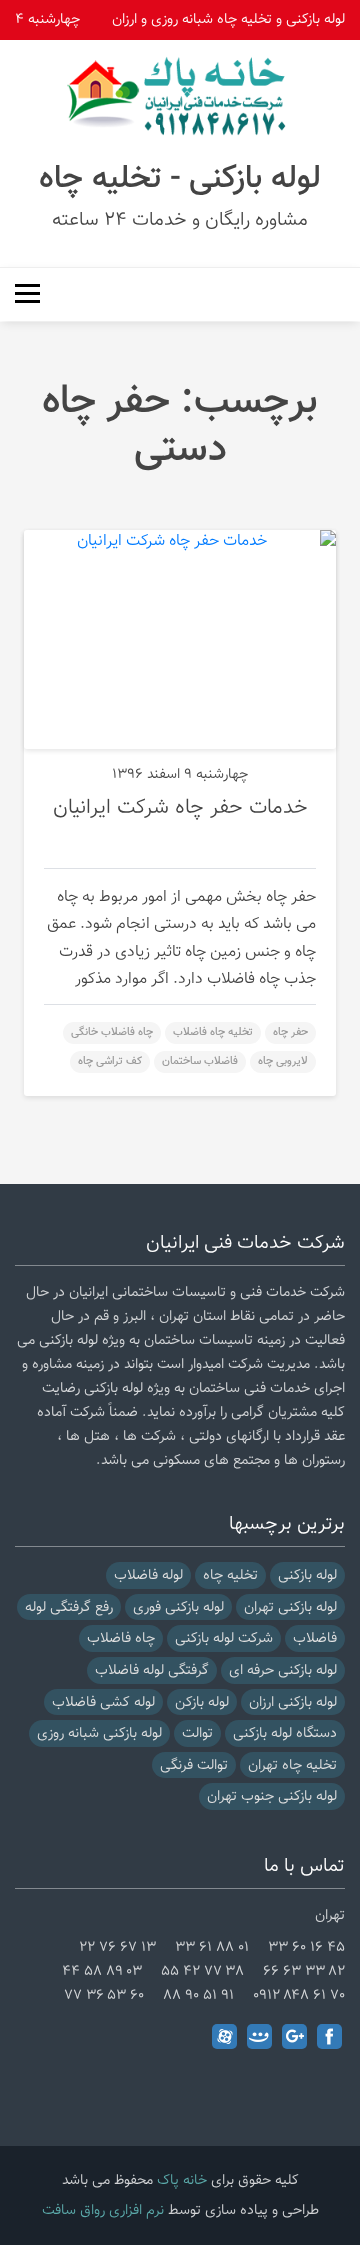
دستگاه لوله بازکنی (285, 1733)
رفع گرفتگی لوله (69, 1607)
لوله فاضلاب (148, 1575)
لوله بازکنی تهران (290, 1607)
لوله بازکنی (307, 1575)
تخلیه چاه (230, 1575)
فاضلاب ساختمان (200, 1061)
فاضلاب (315, 1638)
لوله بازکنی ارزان (293, 1702)
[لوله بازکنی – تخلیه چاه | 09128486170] (180, 96)
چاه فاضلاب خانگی (112, 1032)
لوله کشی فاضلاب (103, 1702)
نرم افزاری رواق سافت (103, 2210)
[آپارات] (224, 2036)
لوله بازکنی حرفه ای (283, 1670)
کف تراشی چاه (110, 1061)
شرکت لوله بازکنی (224, 1638)
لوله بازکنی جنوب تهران (272, 1796)
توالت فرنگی (194, 1765)
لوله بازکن (202, 1702)
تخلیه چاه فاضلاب (213, 1032)
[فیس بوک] (329, 2036)
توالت (197, 1733)
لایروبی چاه (283, 1061)
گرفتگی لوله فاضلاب (152, 1670)
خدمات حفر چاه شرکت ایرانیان (180, 808)
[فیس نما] (259, 2036)
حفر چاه (290, 1032)
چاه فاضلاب (121, 1638)
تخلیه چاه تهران (292, 1765)
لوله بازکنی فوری (178, 1607)
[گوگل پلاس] (294, 2036)
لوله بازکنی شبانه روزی (99, 1733)
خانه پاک (182, 2180)
